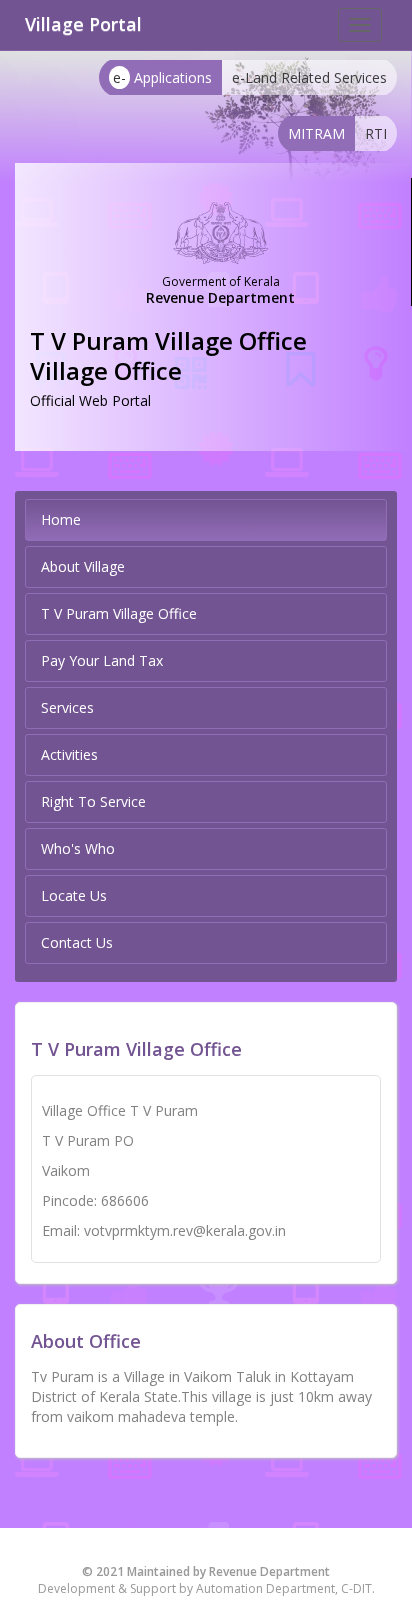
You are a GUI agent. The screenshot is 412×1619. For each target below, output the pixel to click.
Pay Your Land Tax (102, 660)
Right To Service (93, 801)
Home (61, 519)
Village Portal (83, 24)
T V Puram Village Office (119, 613)
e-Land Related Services (309, 77)
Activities (69, 754)
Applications (162, 77)
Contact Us (77, 942)
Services (67, 707)
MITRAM (316, 133)
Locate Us (74, 895)
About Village (83, 566)
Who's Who (78, 848)
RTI (376, 133)
